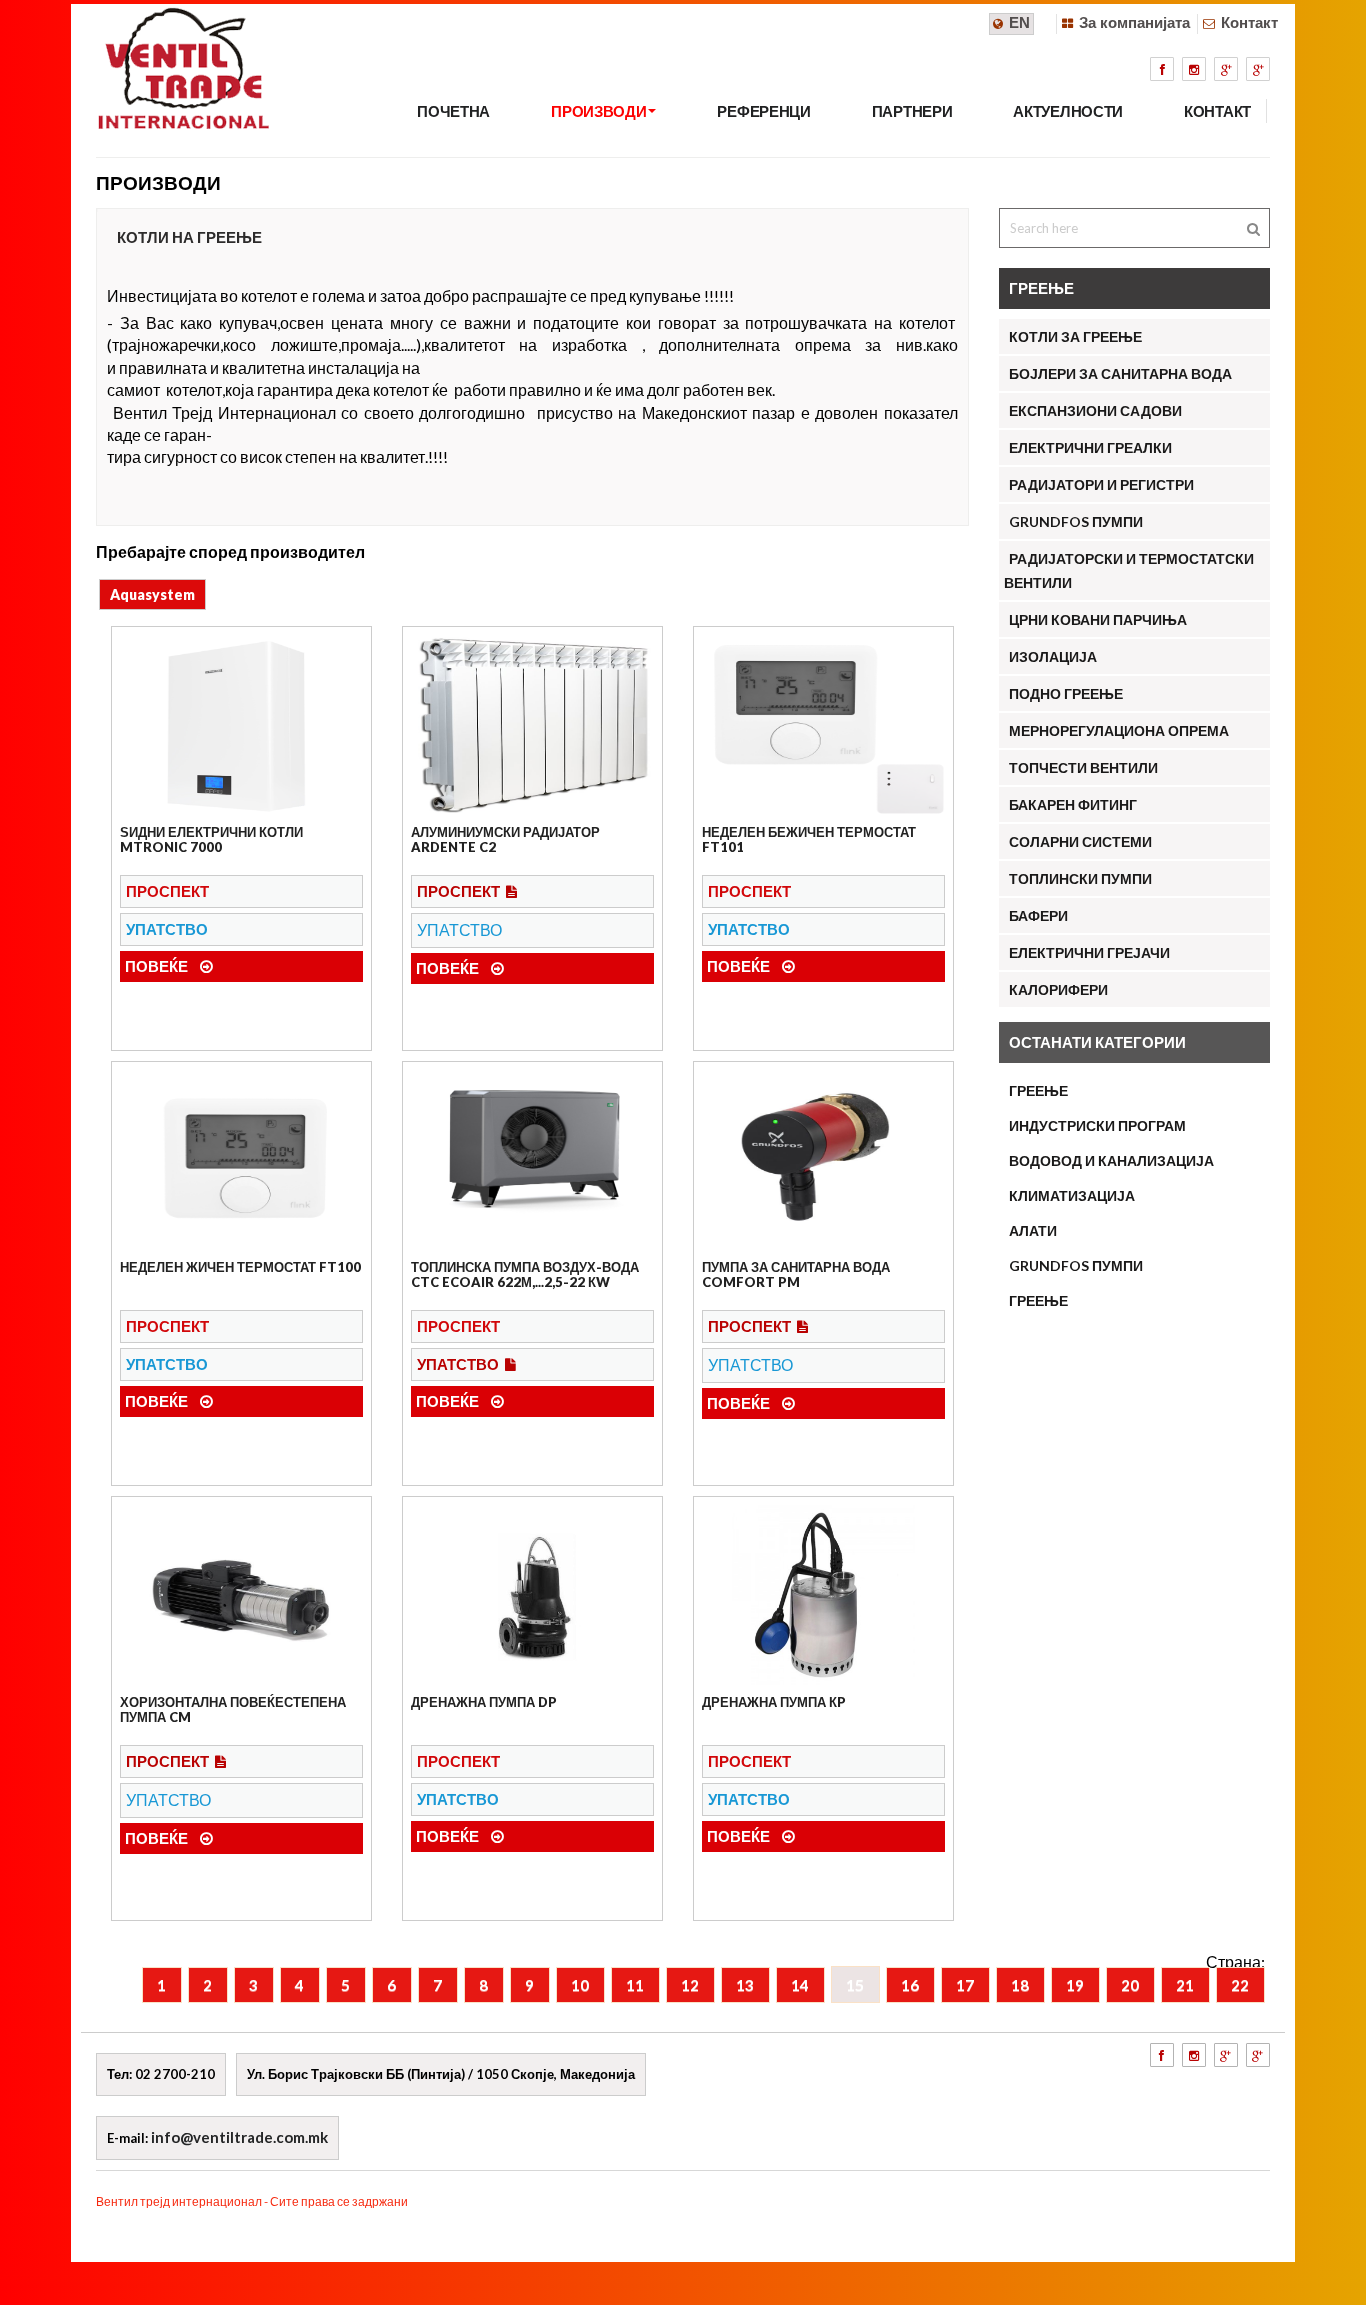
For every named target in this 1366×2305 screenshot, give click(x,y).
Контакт (1249, 22)
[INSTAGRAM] (1194, 69)
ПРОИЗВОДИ (598, 111)
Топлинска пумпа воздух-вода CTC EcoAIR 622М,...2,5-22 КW (525, 1274)
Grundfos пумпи (1076, 1265)
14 (800, 1985)
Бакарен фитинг (1073, 804)
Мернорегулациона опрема (1119, 730)
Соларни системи (1080, 841)
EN (1019, 22)
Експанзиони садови (1095, 410)
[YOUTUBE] (1258, 69)
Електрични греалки (1090, 447)
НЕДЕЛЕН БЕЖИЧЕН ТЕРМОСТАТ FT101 (809, 839)
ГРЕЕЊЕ (1038, 1090)
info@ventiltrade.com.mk (239, 2137)
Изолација (1053, 656)
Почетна (453, 111)
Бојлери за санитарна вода (1120, 373)
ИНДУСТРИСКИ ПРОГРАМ (1097, 1125)
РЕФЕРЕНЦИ (763, 111)
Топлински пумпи (1080, 878)
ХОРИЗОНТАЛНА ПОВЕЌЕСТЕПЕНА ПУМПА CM (233, 1709)
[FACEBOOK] (1162, 69)
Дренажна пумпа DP (484, 1702)
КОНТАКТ (1217, 111)
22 (1240, 1985)
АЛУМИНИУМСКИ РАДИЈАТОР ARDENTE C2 (505, 839)
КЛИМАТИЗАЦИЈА (1072, 1195)
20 (1130, 1985)
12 (690, 1985)
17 (965, 1985)
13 (745, 1985)
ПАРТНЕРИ (912, 111)
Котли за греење (1075, 336)
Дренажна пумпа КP (774, 1702)
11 (635, 1985)
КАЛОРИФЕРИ (1058, 989)
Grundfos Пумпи (1076, 521)
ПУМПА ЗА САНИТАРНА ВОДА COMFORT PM (796, 1274)
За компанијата (1134, 22)
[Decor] (171, 106)
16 (910, 1985)
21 (1185, 1985)
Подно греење (1066, 693)
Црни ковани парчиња (1098, 619)
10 (580, 1985)
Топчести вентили (1083, 767)
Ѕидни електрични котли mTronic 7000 (211, 839)
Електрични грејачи (1089, 952)
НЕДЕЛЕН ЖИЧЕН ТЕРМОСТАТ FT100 (240, 1267)
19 (1075, 1985)
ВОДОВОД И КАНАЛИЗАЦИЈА (1111, 1160)
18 (1020, 1985)
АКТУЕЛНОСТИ (1068, 111)
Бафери (1038, 915)
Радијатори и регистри (1101, 484)
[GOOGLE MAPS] (1226, 69)
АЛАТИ (1033, 1230)
